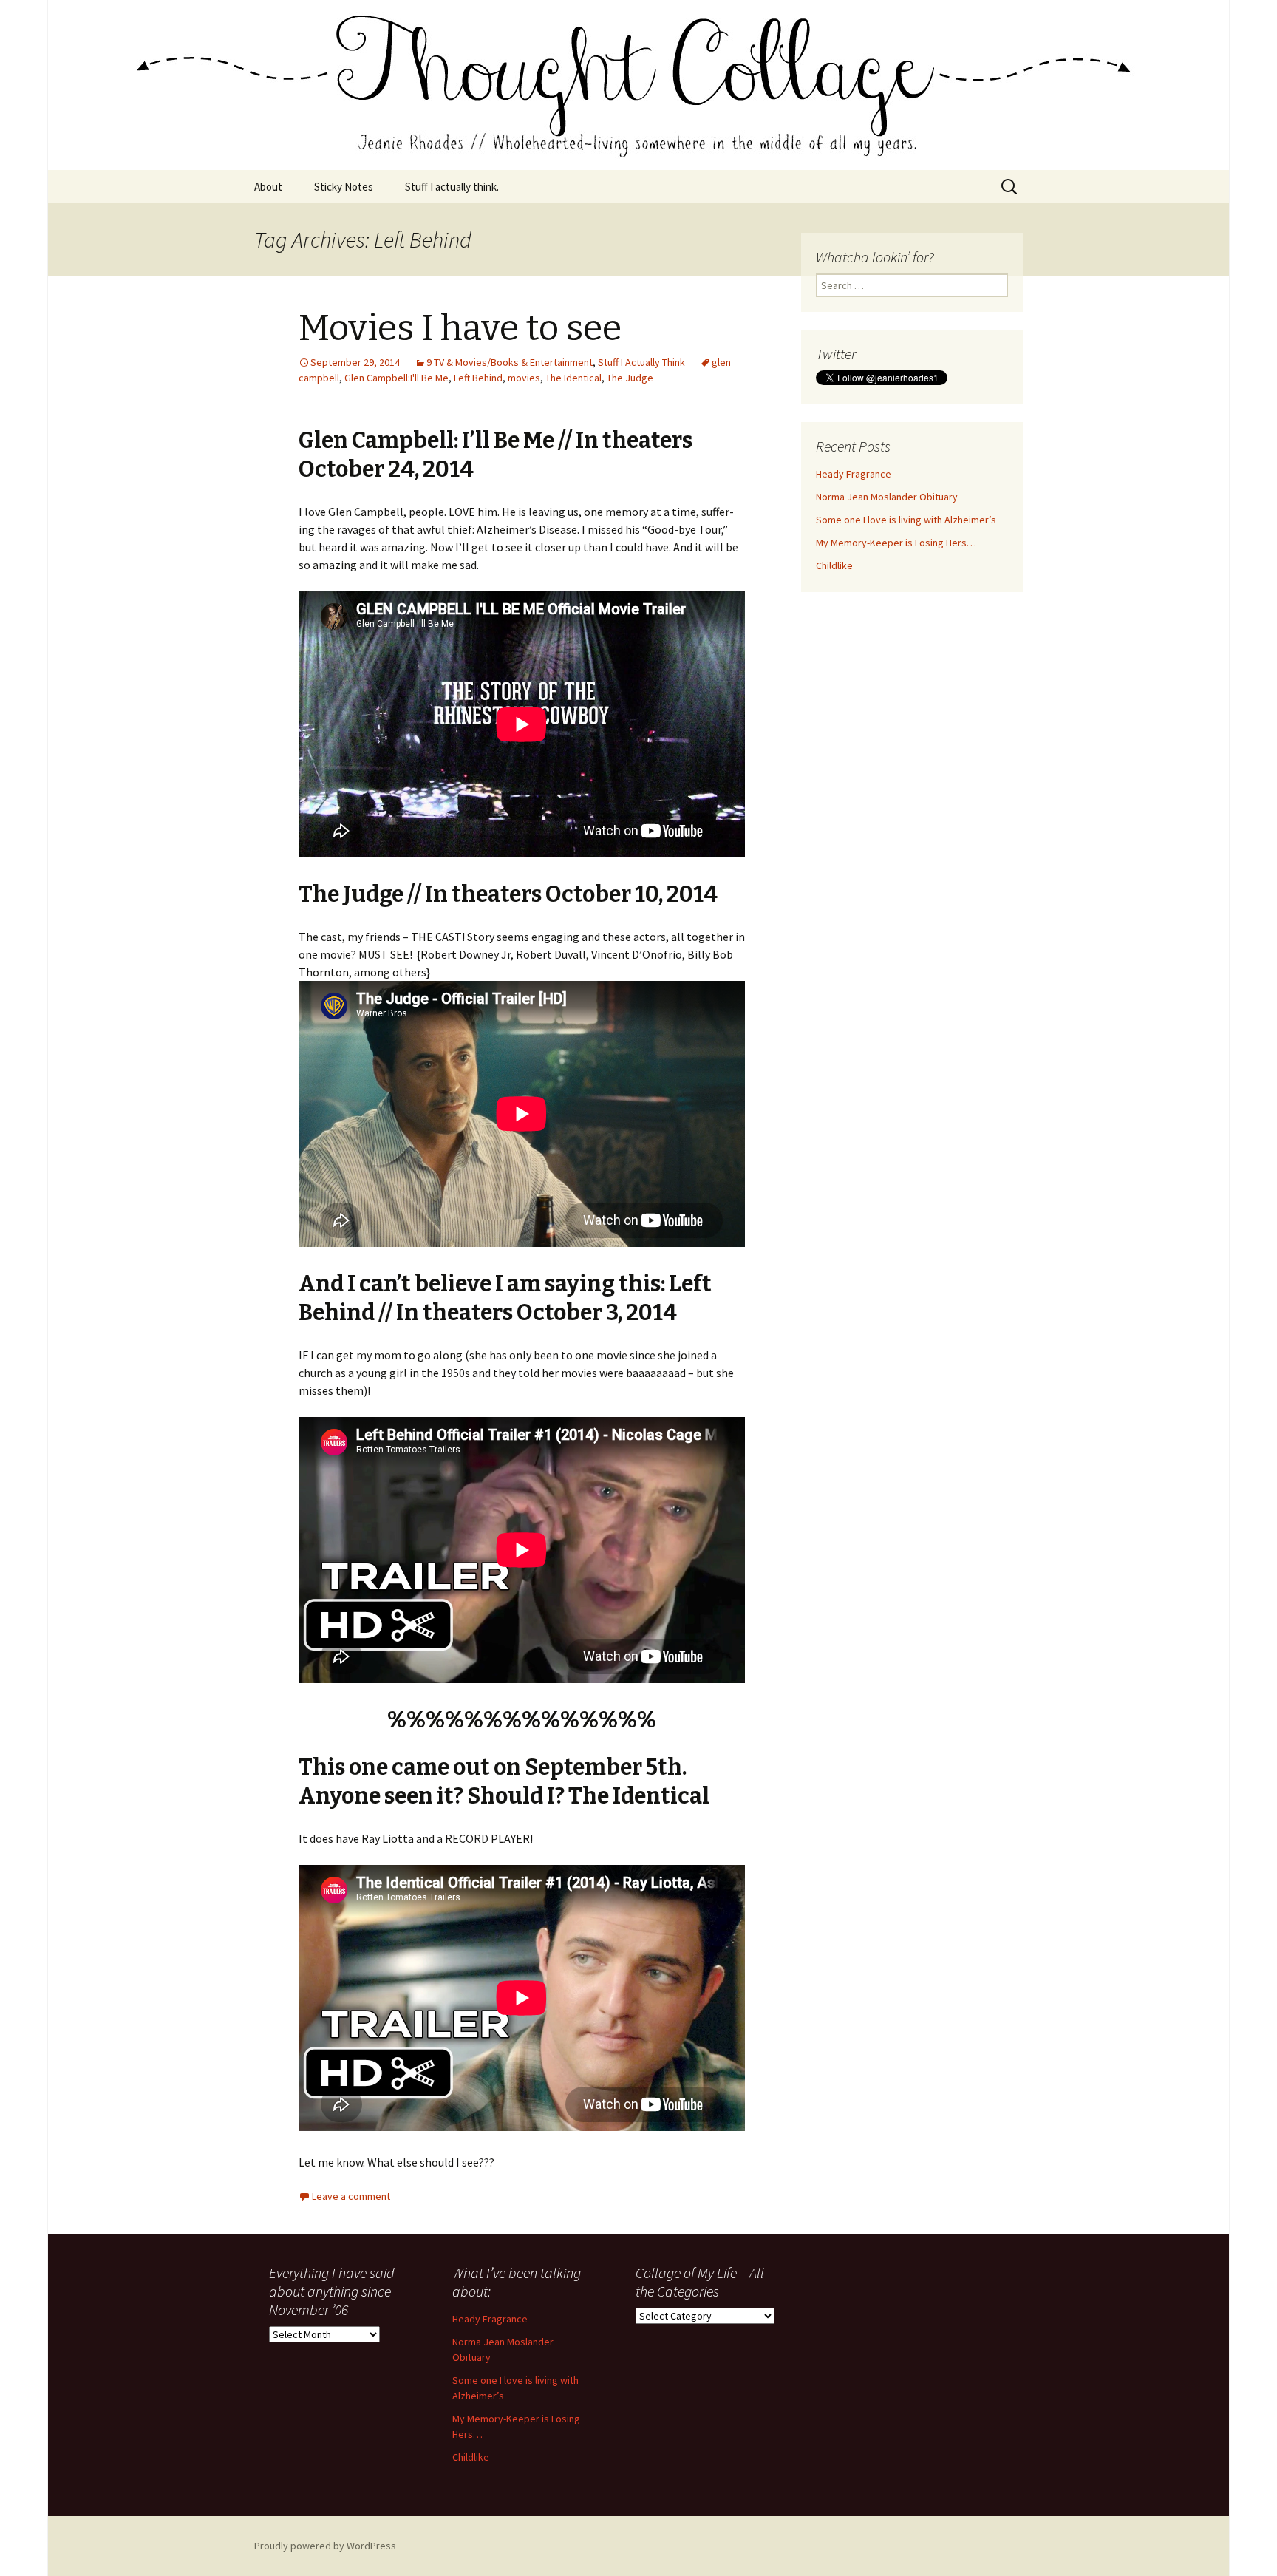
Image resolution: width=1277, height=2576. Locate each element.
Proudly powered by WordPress (325, 2546)
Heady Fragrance (854, 474)
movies (524, 378)
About (268, 187)
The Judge (630, 378)
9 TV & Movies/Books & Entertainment (510, 362)
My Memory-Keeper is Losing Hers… (896, 543)
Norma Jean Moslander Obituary (887, 497)
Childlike (834, 565)
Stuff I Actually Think (641, 362)
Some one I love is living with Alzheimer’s (906, 520)
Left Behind (478, 378)
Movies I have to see (460, 328)
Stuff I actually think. (452, 187)
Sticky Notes (344, 187)
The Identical (573, 378)
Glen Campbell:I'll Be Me (396, 378)
